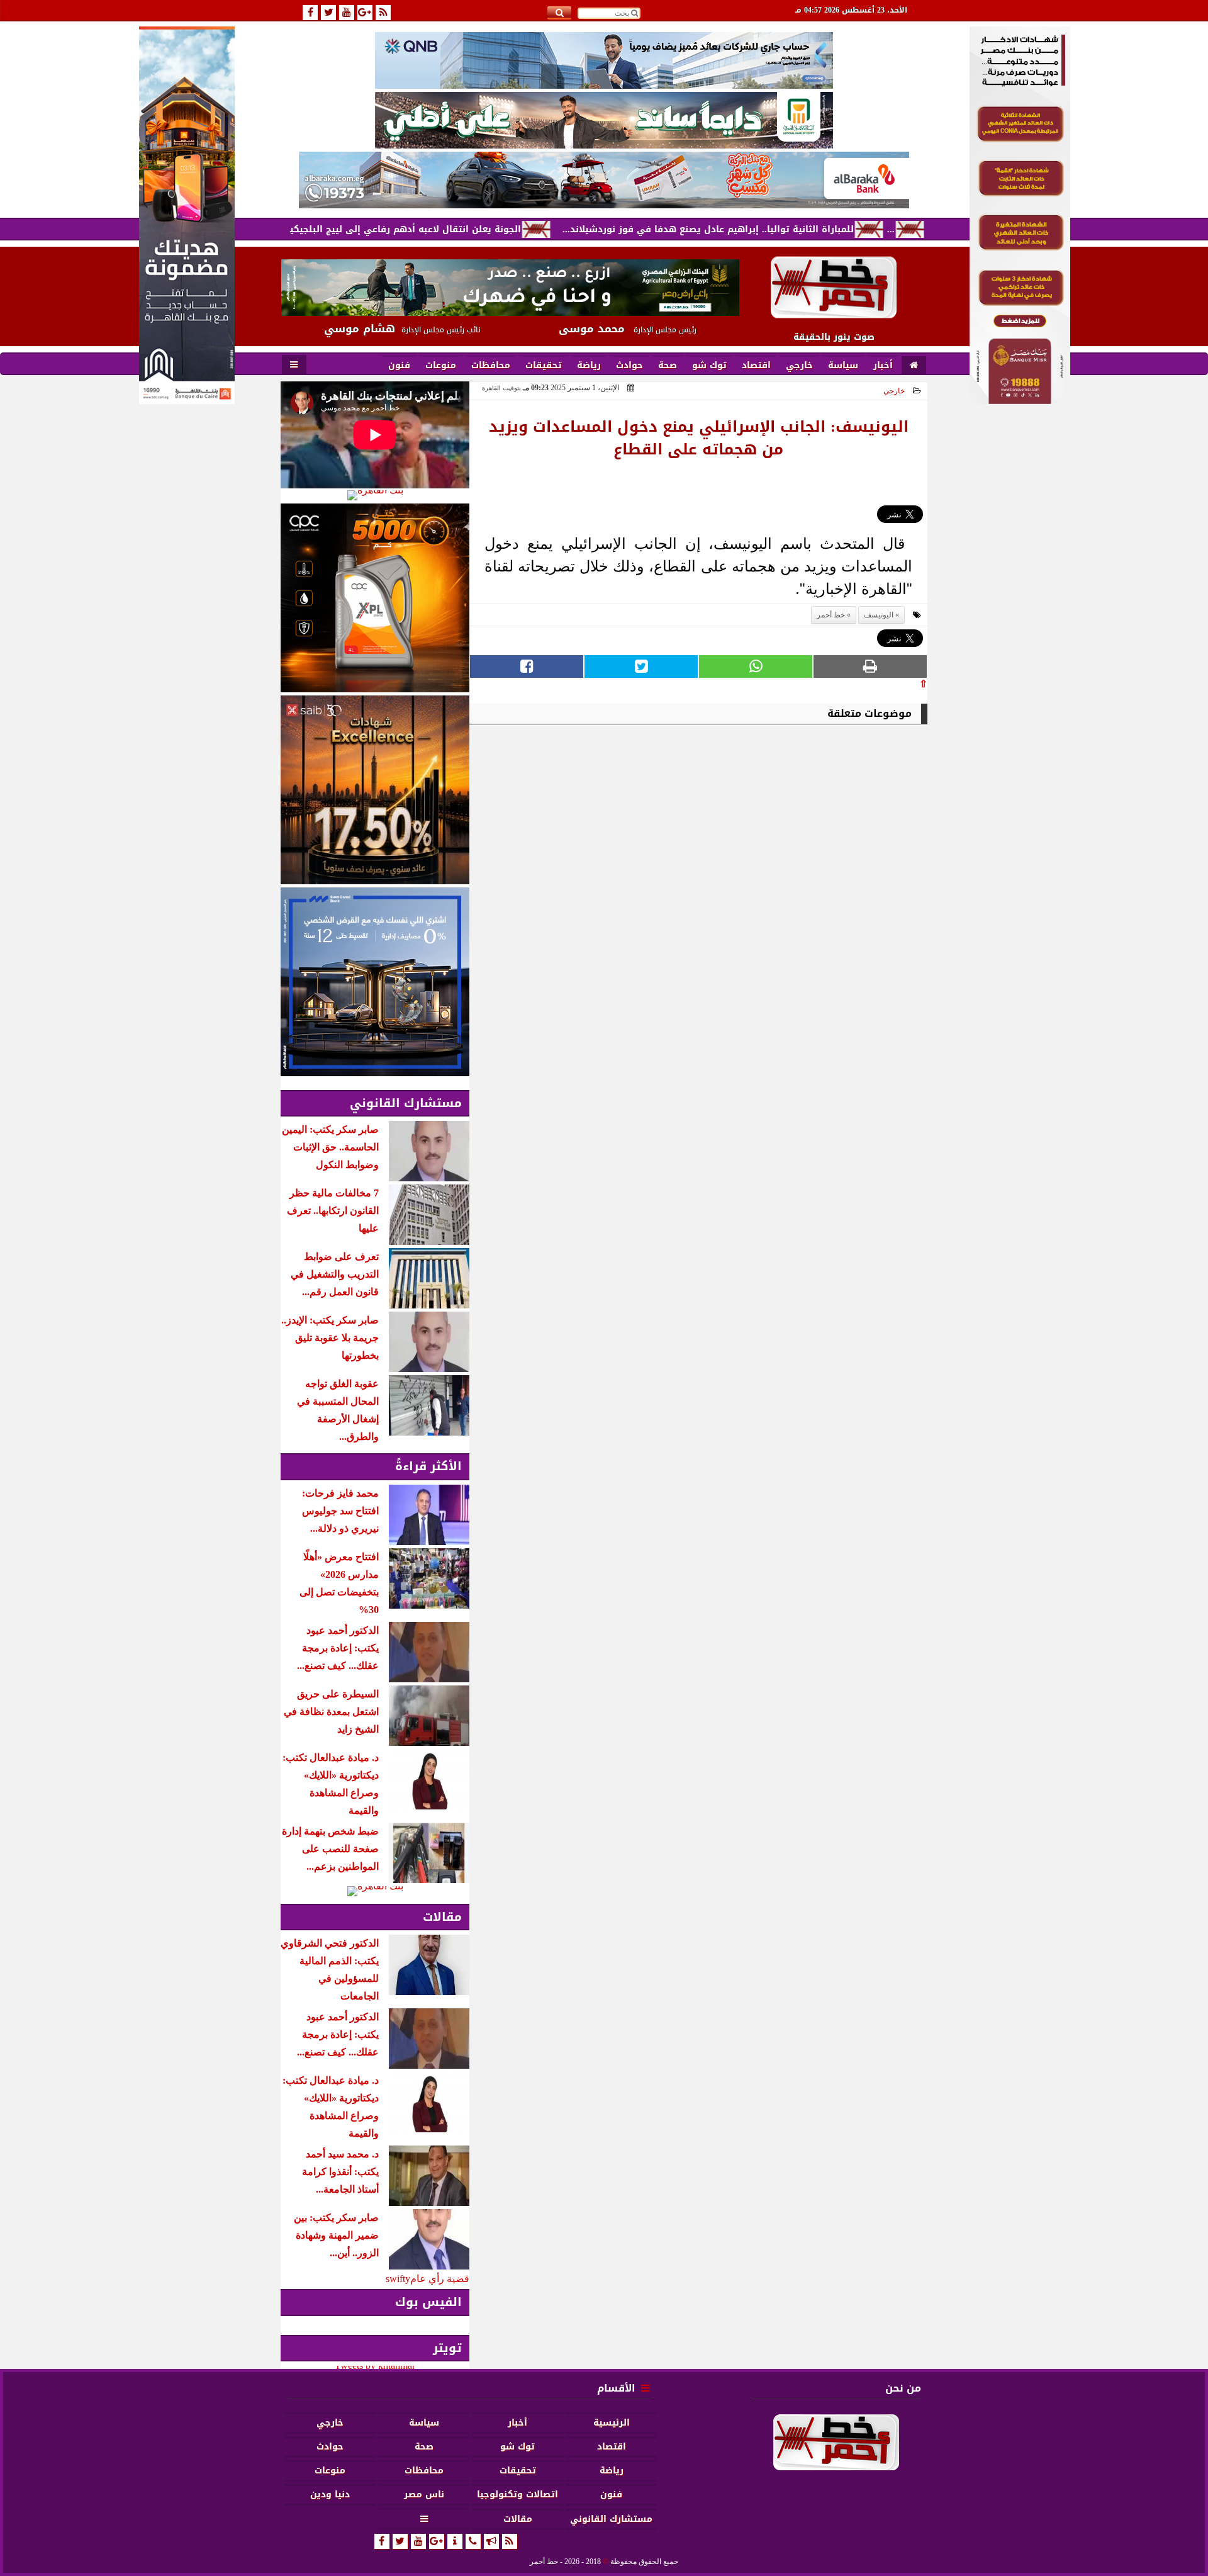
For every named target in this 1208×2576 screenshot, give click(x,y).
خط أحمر (831, 615)
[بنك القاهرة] (375, 495)
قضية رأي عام (440, 2279)
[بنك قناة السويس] (375, 982)
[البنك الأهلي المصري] (604, 120)
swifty (398, 2279)
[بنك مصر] (1020, 401)
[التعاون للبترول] (375, 598)
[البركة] (604, 180)
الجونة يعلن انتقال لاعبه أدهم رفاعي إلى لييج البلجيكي (480, 229)
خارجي (894, 391)
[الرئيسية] (914, 366)
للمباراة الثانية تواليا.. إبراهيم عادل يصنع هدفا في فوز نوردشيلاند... (782, 229)
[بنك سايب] (375, 790)
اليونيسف (879, 615)
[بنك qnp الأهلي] (604, 60)
